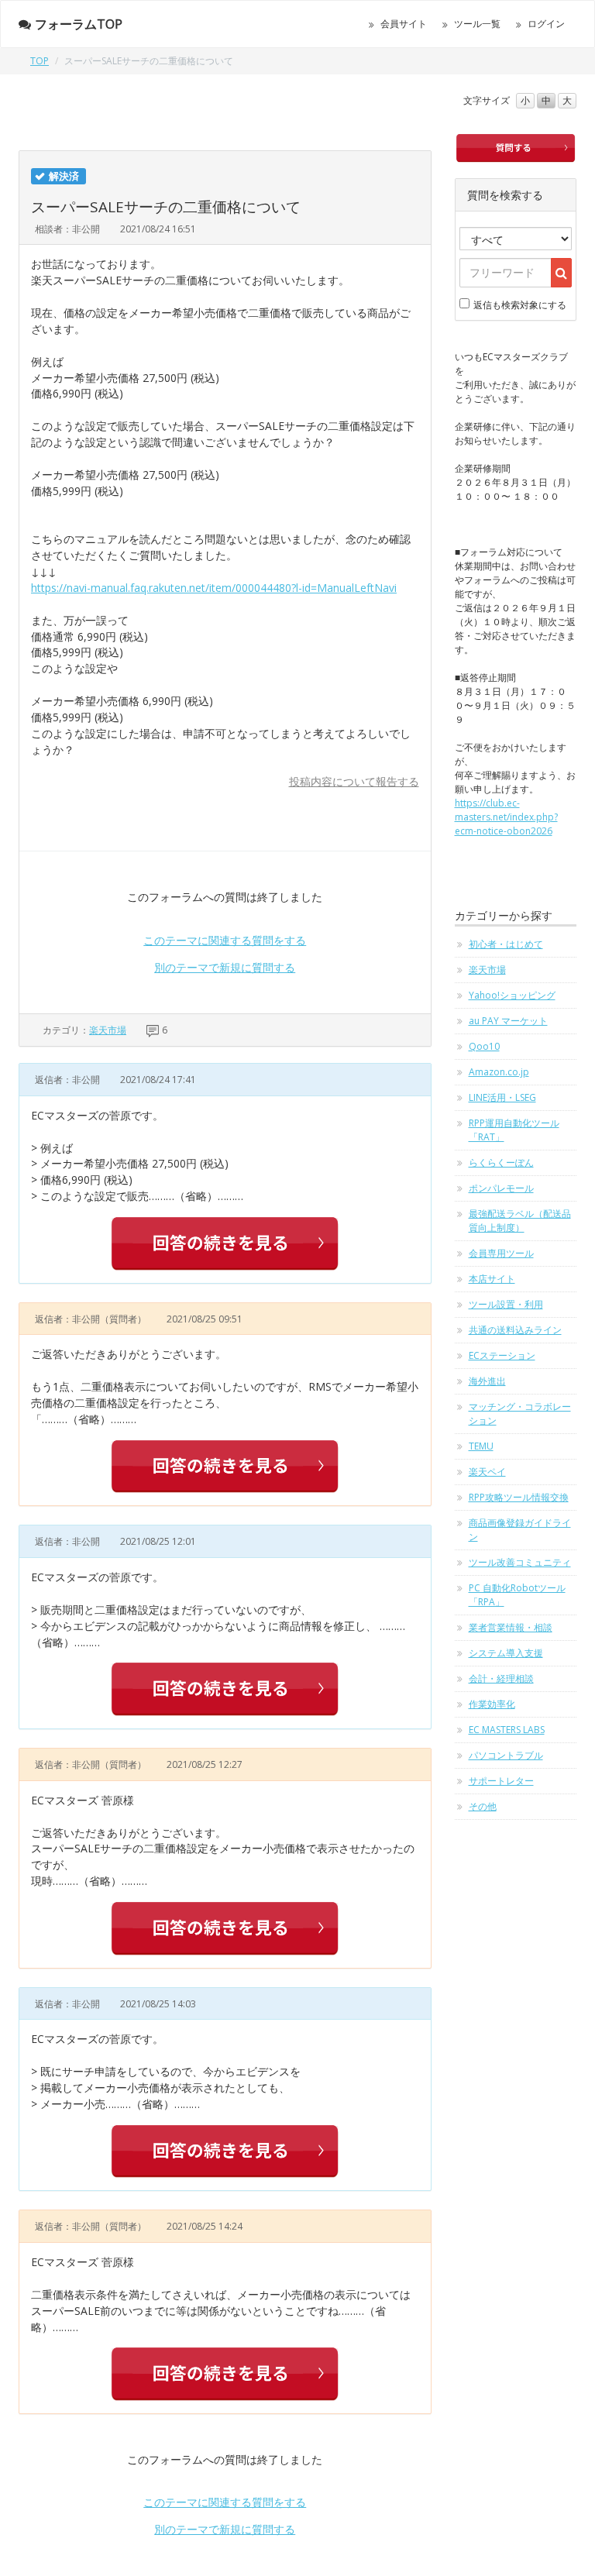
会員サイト (404, 24)
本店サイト (492, 1279)
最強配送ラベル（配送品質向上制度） (520, 1221)
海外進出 (487, 1381)
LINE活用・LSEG (502, 1097)
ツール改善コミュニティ (520, 1562)
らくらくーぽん (501, 1162)
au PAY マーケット (508, 1021)
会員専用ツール (501, 1253)
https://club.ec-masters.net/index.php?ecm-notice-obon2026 (506, 817)
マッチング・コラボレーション (520, 1414)
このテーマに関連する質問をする (225, 940)
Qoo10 (484, 1046)
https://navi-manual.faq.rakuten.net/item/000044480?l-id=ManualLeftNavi (214, 588)
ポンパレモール (501, 1188)
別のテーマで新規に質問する (225, 967)
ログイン (546, 24)
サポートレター (501, 1781)
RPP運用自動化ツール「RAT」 (514, 1130)
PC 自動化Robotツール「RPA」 (517, 1595)
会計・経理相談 (501, 1678)
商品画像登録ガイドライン (520, 1530)
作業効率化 (492, 1704)
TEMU (481, 1446)
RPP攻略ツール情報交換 (519, 1497)
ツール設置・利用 (506, 1304)
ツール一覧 (477, 24)
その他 (483, 1806)
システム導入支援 (506, 1653)
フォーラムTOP (79, 24)
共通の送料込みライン (515, 1330)
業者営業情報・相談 (511, 1627)
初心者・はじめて (506, 944)
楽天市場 (108, 1030)
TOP (40, 61)
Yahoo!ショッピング (512, 995)
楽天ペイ (487, 1472)
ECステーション (502, 1355)
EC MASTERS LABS (507, 1730)
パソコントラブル (506, 1755)
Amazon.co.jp (499, 1072)
